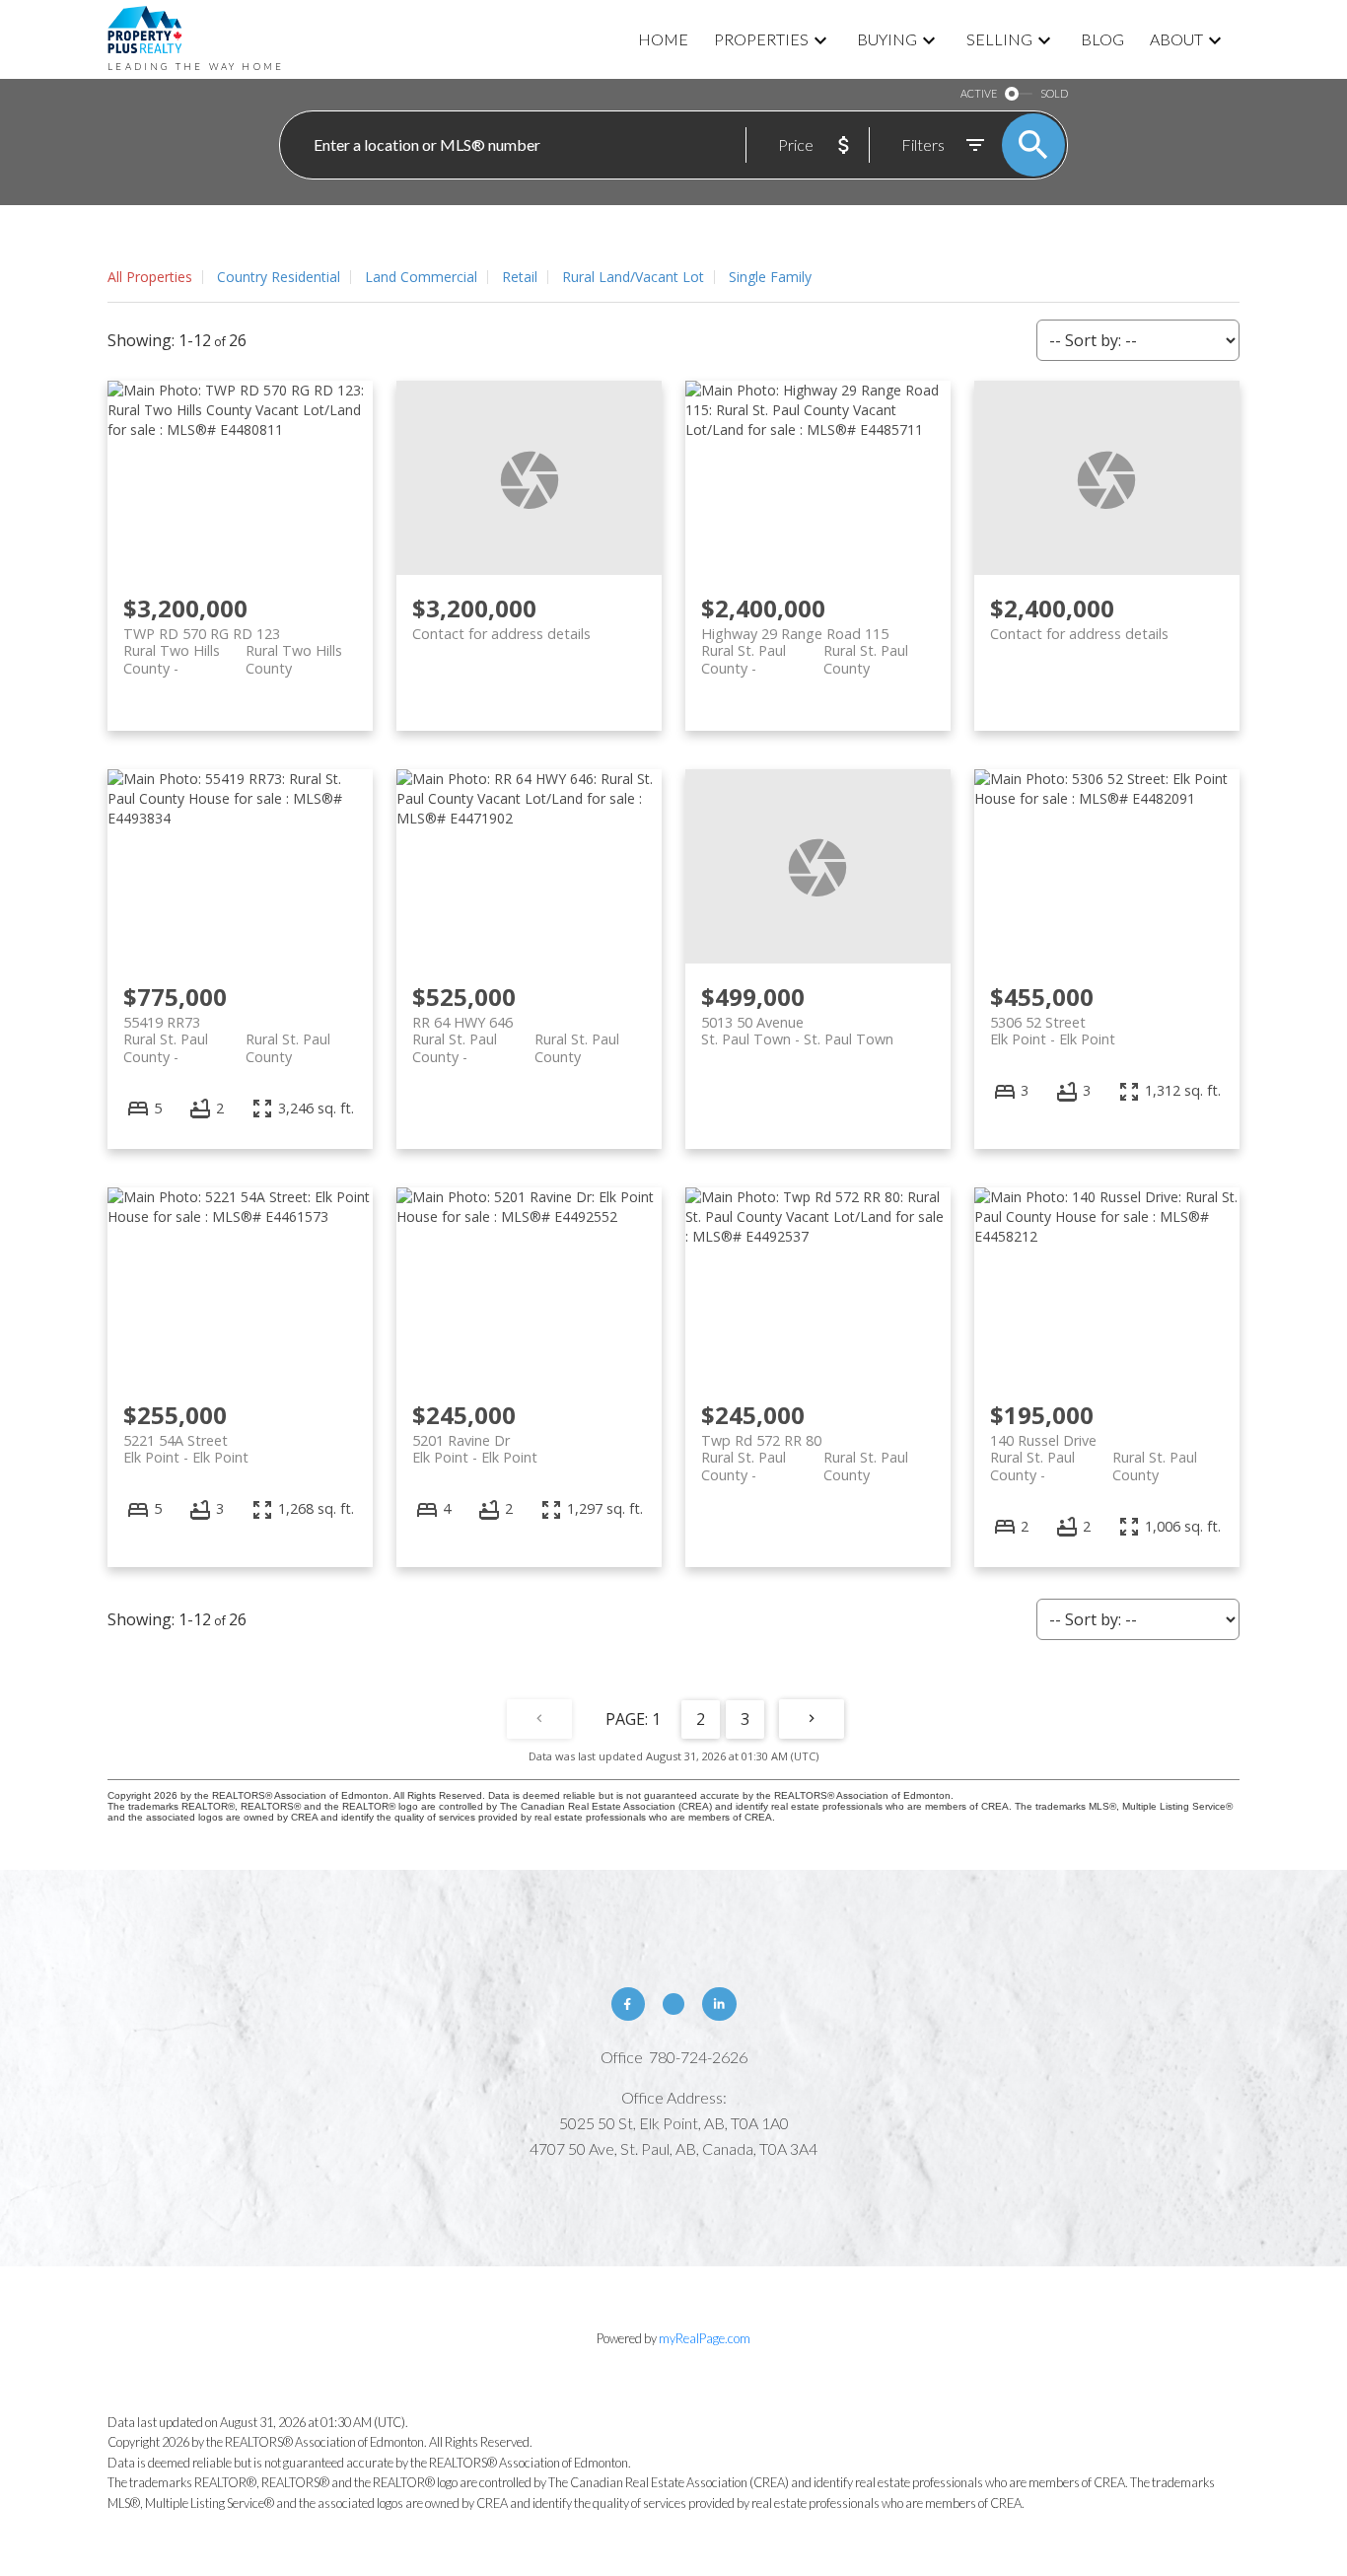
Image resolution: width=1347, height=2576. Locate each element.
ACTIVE (979, 93)
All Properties (150, 277)
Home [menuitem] (663, 39)
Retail (520, 277)
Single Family (770, 277)
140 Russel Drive (1094, 1449)
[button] (628, 2004)
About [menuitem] (1176, 39)
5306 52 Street (1053, 1031)
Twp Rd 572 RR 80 (805, 1449)
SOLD (1054, 93)
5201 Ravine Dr (475, 1449)
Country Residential (279, 277)
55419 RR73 (227, 1031)
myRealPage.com (705, 2338)
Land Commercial (421, 277)
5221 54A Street (186, 1449)
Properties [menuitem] (761, 39)
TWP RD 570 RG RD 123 (232, 642)
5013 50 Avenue (797, 1031)
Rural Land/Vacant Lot (633, 277)
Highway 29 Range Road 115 (805, 642)
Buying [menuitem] (887, 39)
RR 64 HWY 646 (516, 1031)
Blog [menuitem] (1102, 39)
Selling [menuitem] (999, 39)
